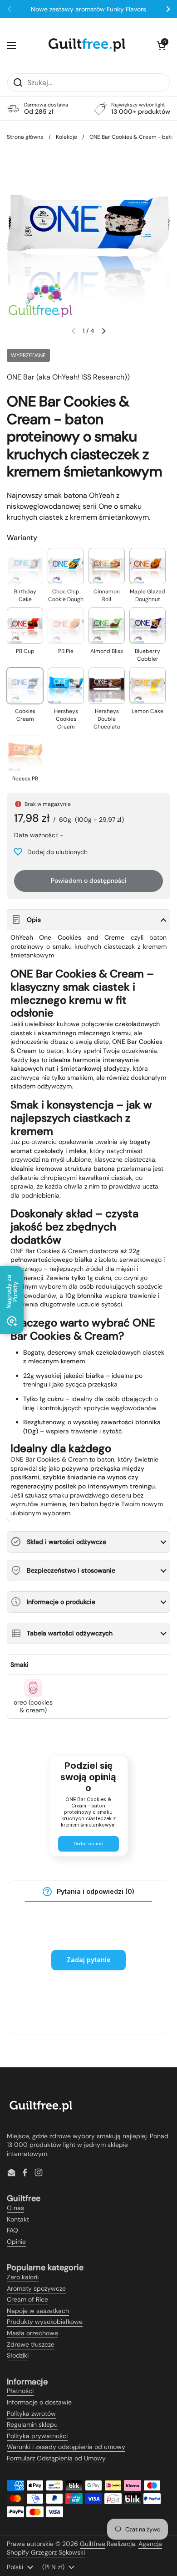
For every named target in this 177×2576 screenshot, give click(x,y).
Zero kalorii (23, 2277)
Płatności (20, 2391)
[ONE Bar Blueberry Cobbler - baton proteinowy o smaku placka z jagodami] (147, 626)
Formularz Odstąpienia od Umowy (56, 2458)
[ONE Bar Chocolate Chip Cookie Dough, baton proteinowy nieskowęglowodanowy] (66, 566)
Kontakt (18, 2219)
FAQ (12, 2230)
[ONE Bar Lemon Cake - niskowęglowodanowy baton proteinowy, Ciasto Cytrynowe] (147, 686)
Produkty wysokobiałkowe (45, 2322)
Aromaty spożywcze (36, 2288)
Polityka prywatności (37, 2436)
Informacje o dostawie (39, 2402)
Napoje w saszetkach (38, 2311)
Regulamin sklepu (32, 2424)
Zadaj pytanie (89, 1960)
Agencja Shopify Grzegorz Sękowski (84, 2548)
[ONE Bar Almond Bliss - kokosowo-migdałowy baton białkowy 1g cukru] (107, 626)
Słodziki (18, 2355)
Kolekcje (66, 137)
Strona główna (25, 137)
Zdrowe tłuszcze (31, 2344)
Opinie (16, 2242)
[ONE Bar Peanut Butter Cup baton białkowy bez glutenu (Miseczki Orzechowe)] (25, 626)
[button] (161, 46)
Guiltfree (93, 2544)
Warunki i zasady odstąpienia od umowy (66, 2447)
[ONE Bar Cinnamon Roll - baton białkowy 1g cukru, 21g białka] (107, 566)
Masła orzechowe (32, 2333)
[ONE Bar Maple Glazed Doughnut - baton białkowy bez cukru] (147, 566)
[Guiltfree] (86, 46)
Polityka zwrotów (31, 2414)
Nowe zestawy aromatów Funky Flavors (88, 9)
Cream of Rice (27, 2299)
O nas (15, 2208)
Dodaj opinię (88, 1844)
